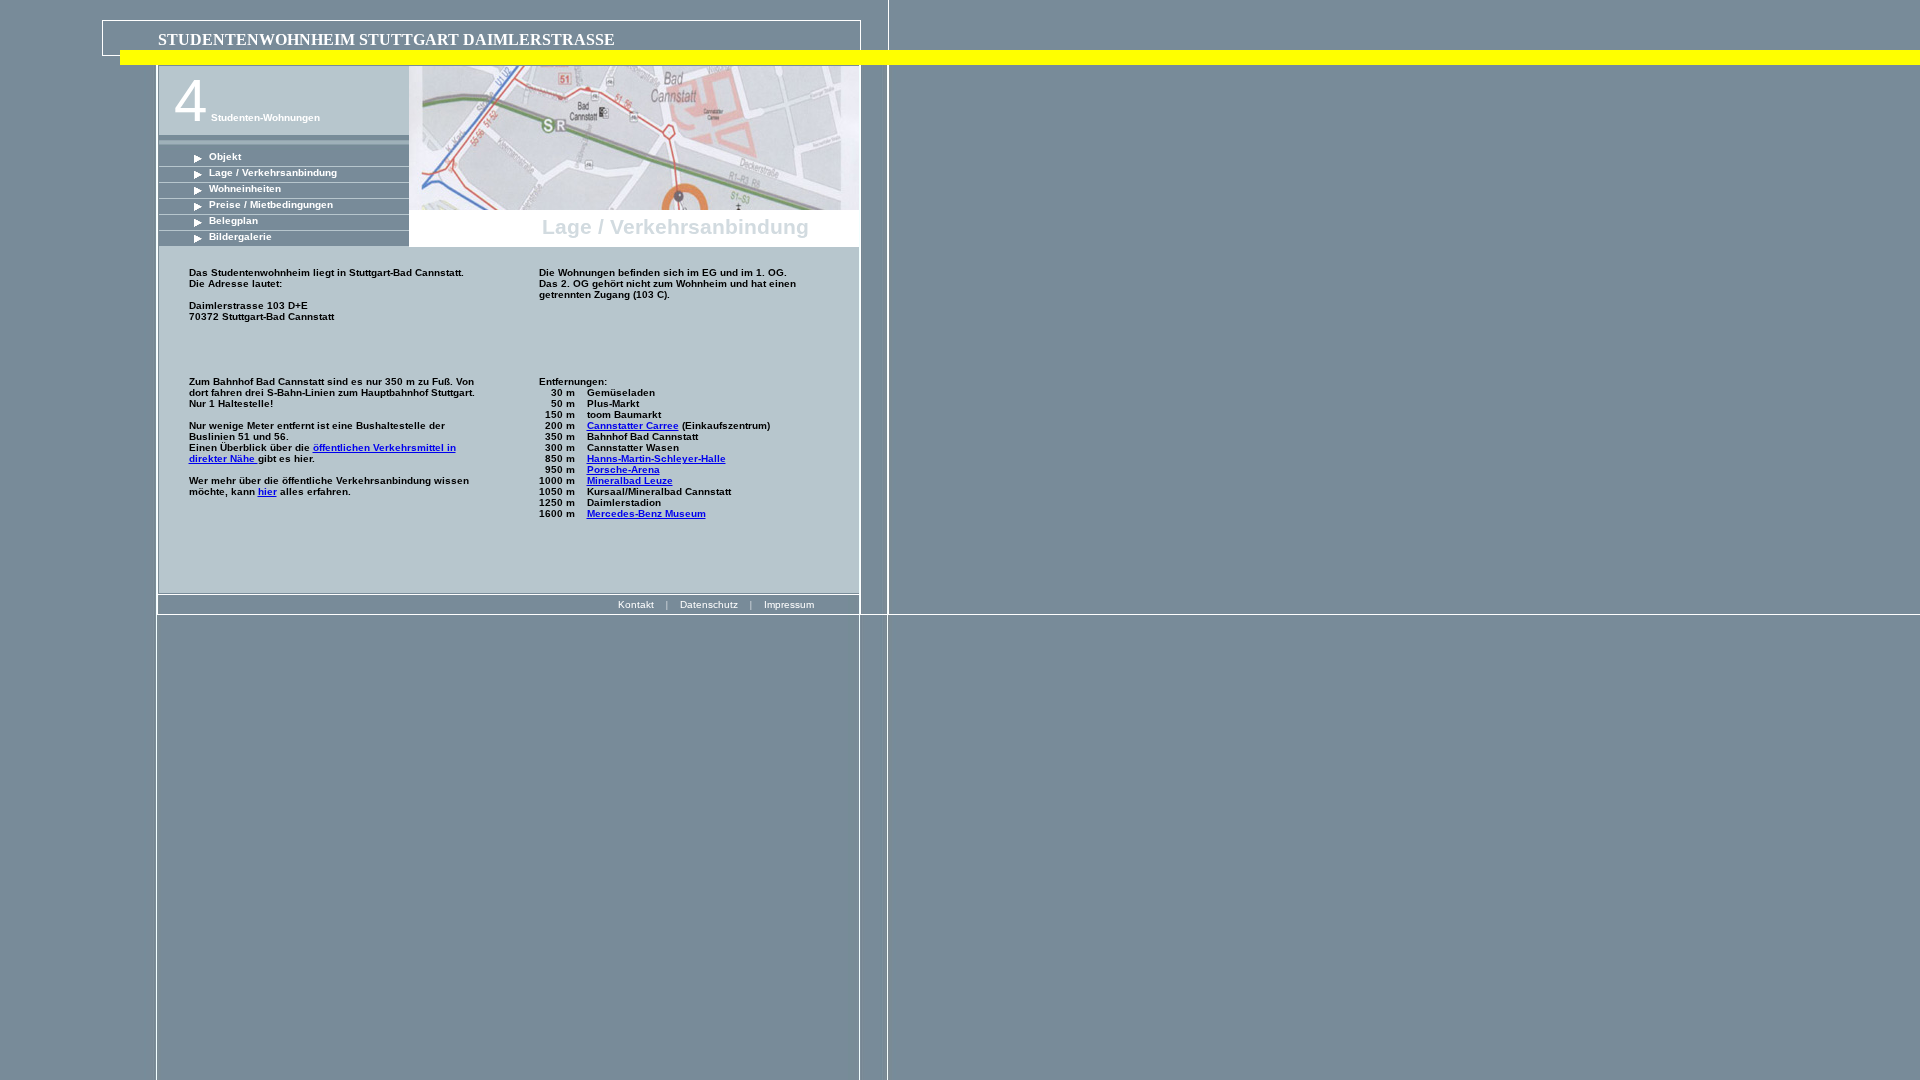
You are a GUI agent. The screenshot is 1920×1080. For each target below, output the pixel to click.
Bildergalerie (240, 236)
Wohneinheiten (245, 188)
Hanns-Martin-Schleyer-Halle (656, 458)
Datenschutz (709, 604)
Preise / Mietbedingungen (271, 204)
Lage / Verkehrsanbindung (273, 172)
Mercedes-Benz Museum (646, 513)
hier (267, 491)
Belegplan (233, 220)
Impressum (789, 604)
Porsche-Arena (623, 469)
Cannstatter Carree (633, 425)
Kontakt (636, 604)
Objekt (225, 156)
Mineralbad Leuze (630, 480)
